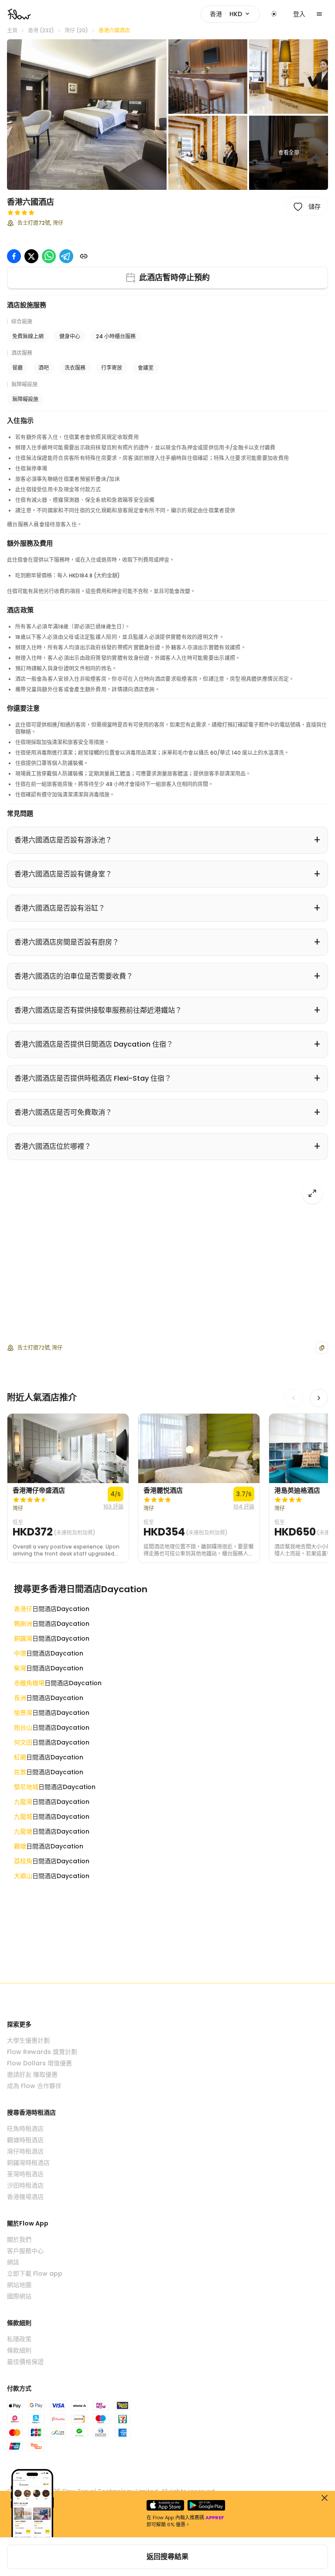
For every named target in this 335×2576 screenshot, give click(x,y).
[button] (87, 115)
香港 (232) (41, 31)
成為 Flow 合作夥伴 (34, 2086)
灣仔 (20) (76, 31)
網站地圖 (19, 2285)
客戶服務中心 (25, 2251)
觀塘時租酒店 (25, 2140)
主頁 (12, 31)
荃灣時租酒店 (25, 2174)
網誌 (13, 2262)
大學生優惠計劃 (28, 2040)
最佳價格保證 (25, 2362)
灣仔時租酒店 (25, 2151)
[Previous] (294, 1398)
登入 (299, 14)
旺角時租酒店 (25, 2129)
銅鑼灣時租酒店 (28, 2163)
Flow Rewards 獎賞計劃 (42, 2052)
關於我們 (19, 2239)
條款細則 (19, 2350)
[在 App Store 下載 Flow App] (165, 2505)
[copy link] (84, 256)
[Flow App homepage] (19, 14)
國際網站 (19, 2296)
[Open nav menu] (319, 14)
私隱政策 (19, 2339)
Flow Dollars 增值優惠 (39, 2063)
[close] (325, 2498)
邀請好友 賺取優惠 (32, 2075)
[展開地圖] (312, 1193)
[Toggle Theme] (274, 14)
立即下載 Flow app (35, 2274)
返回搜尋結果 (167, 2557)
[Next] (319, 1398)
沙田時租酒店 (25, 2185)
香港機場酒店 (25, 2197)
